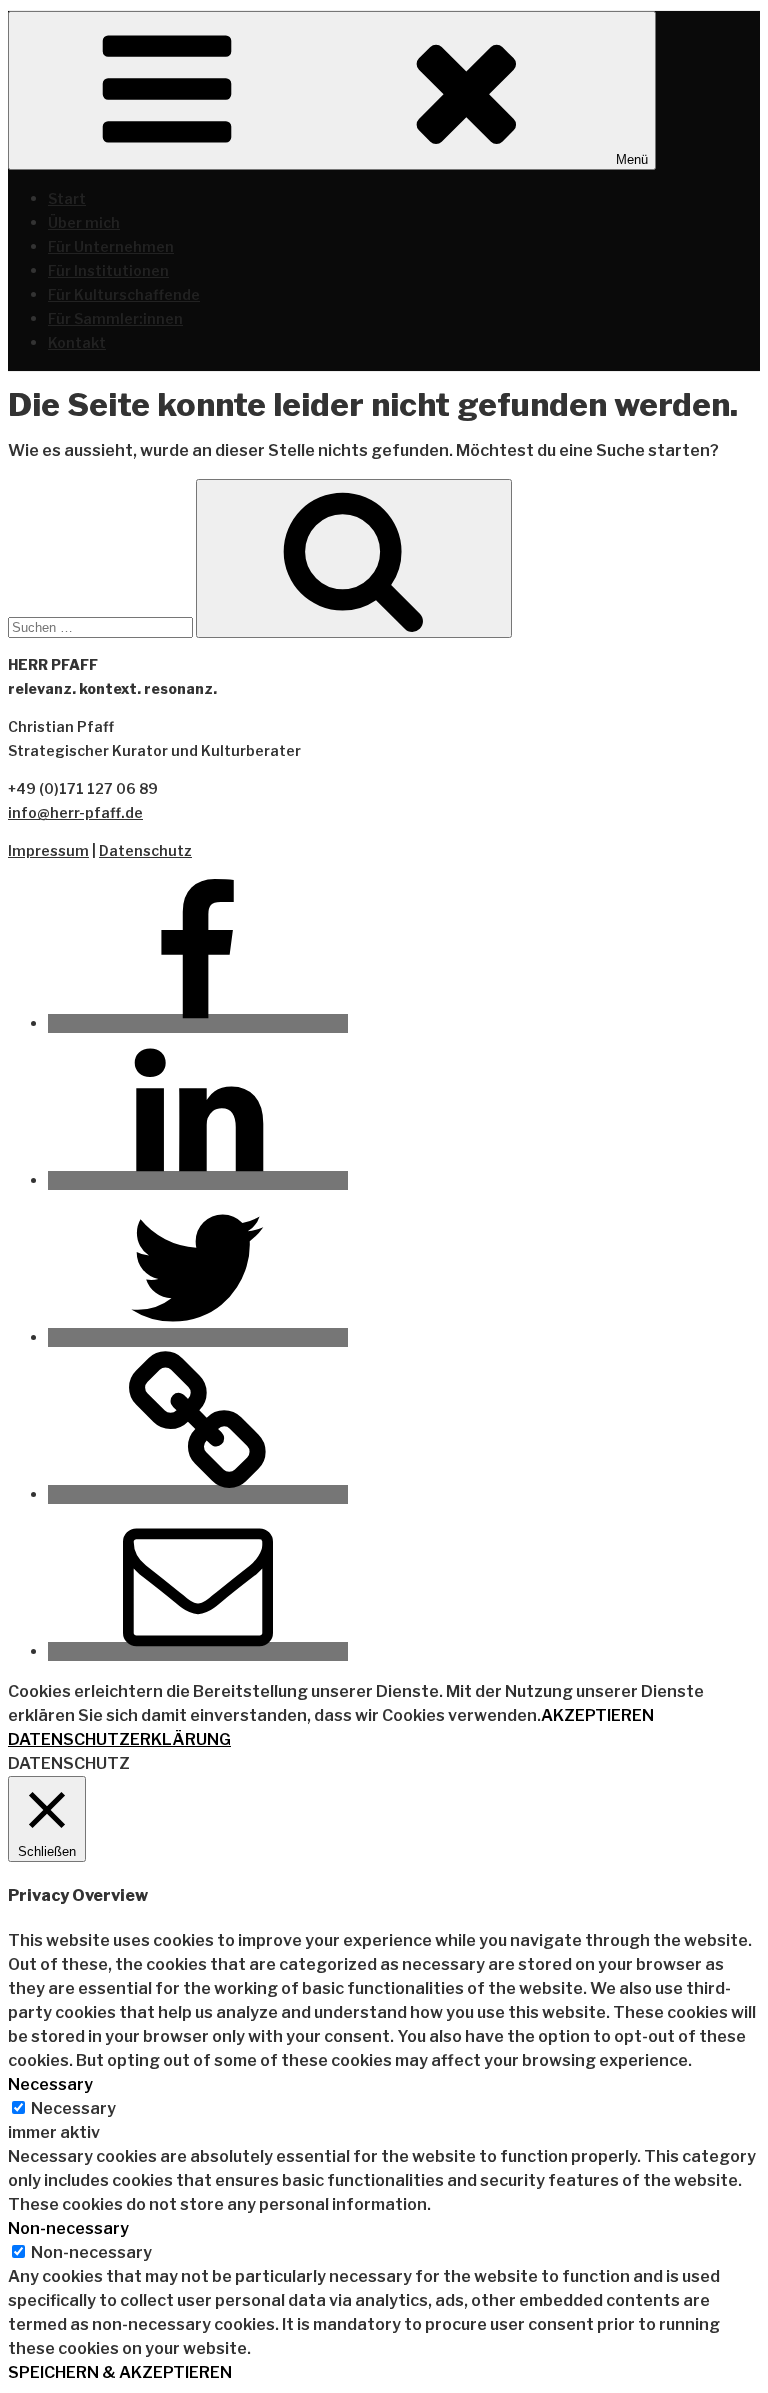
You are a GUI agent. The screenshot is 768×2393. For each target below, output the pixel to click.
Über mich (84, 222)
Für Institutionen (108, 270)
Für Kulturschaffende (124, 294)
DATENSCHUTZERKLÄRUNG (119, 1739)
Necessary (73, 2108)
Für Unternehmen (111, 246)
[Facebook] (198, 1023)
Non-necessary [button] (68, 2228)
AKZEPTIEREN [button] (597, 1715)
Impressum (48, 850)
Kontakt (77, 342)
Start (67, 198)
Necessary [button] (50, 2084)
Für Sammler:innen (115, 318)
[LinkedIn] (198, 1180)
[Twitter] (198, 1337)
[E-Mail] (198, 1651)
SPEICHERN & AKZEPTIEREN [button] (120, 2372)
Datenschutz (145, 850)
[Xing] (198, 1494)
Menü (632, 159)
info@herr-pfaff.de (75, 812)
